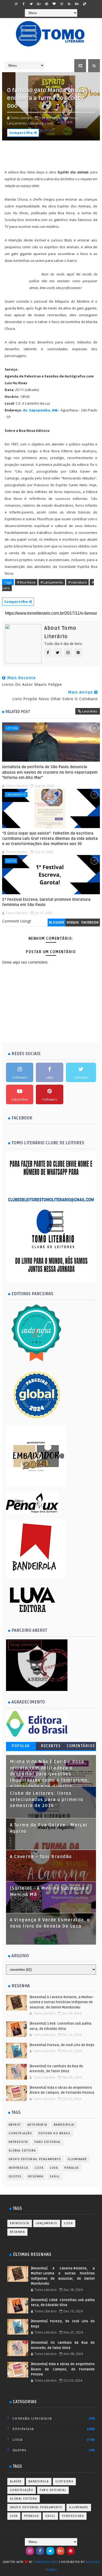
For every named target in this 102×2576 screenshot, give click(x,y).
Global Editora (22, 2151)
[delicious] (84, 4)
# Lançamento (52, 582)
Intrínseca (18, 2168)
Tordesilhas (73, 2516)
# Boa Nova (26, 582)
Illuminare (77, 2159)
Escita (11, 861)
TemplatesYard (46, 2562)
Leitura (12, 728)
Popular (21, 1746)
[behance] (77, 4)
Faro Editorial (48, 2142)
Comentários (81, 1746)
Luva (54, 2168)
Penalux (72, 2168)
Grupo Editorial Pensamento (35, 2159)
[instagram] (16, 4)
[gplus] (39, 4)
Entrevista (18, 2142)
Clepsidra (64, 2481)
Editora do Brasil (55, 2133)
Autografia (37, 2125)
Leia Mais (90, 711)
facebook (90, 922)
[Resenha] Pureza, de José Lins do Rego (62, 2045)
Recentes (51, 1746)
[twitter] (31, 4)
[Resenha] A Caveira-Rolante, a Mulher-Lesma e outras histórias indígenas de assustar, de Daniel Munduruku (62, 2002)
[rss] (69, 4)
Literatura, (36, 123)
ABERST (15, 2125)
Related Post (18, 712)
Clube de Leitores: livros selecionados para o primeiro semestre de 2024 (47, 1800)
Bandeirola (64, 2125)
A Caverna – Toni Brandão (41, 1857)
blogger (56, 922)
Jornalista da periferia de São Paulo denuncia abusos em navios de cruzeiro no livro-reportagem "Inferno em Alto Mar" (50, 772)
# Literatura (77, 582)
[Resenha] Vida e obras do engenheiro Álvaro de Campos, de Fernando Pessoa (63, 2369)
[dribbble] (62, 4)
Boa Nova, (70, 118)
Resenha (36, 2176)
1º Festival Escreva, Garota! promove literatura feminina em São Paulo (46, 902)
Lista (39, 2168)
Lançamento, (17, 123)
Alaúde (16, 2481)
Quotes (15, 2176)
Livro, (49, 123)
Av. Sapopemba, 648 (41, 410)
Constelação (20, 2133)
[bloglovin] (54, 4)
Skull (55, 2176)
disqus (73, 922)
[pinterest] (47, 4)
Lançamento (16, 794)
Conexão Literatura (32, 2418)
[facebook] (24, 4)
